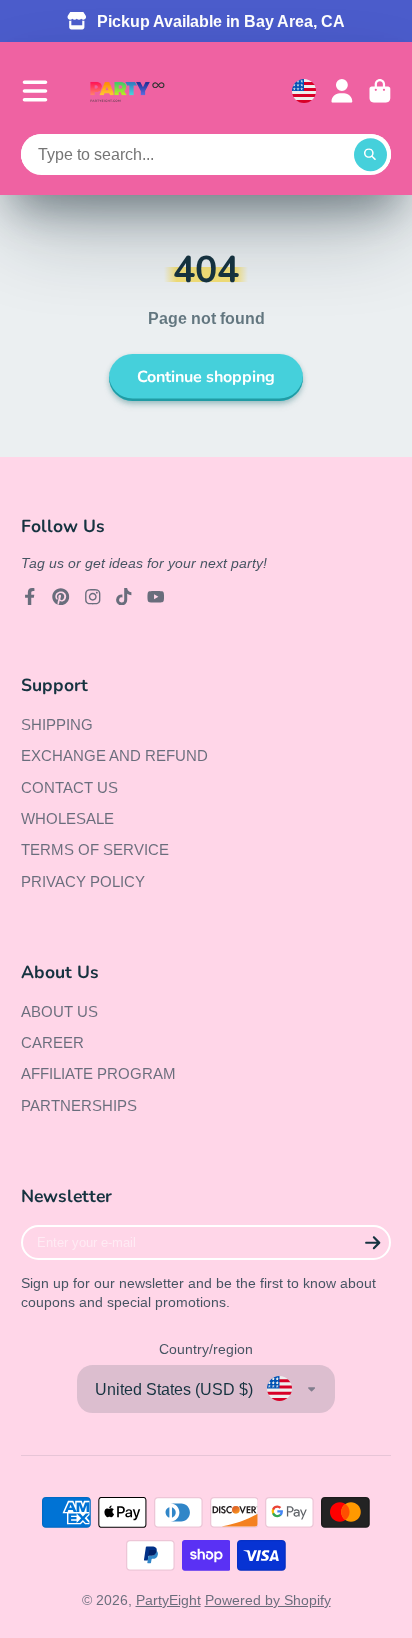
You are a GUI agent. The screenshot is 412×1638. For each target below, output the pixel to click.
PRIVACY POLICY (83, 881)
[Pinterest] (61, 597)
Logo (127, 91)
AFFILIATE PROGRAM (98, 1073)
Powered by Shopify (268, 1600)
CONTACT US (69, 787)
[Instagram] (93, 597)
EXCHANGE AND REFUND (114, 755)
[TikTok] (124, 597)
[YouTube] (156, 597)
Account (342, 91)
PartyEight (168, 1600)
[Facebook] (30, 597)
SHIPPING (57, 724)
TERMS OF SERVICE (95, 849)
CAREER (52, 1042)
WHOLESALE (67, 818)
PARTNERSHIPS (79, 1105)
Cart (380, 91)
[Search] (371, 155)
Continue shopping (206, 377)
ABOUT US (59, 1011)
